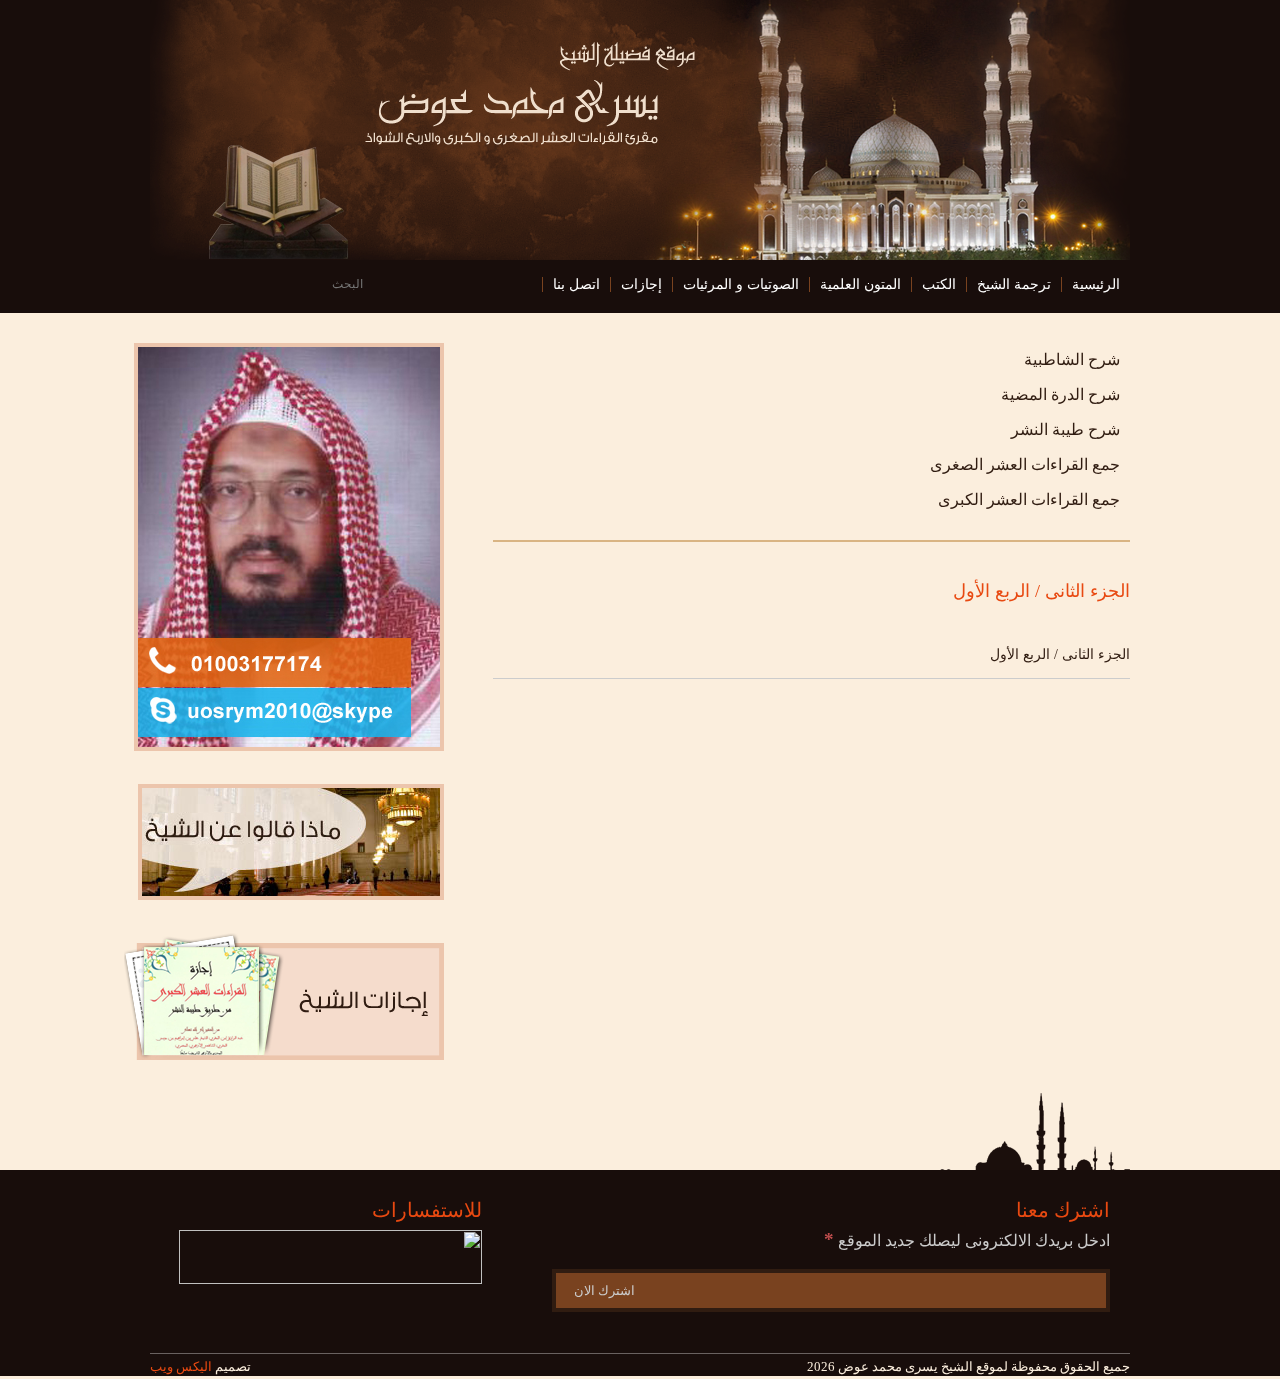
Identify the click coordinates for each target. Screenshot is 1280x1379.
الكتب (939, 284)
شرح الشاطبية (1072, 359)
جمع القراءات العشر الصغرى (1025, 464)
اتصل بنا (576, 284)
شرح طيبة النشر (1065, 429)
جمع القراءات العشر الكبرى (1029, 499)
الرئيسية (1096, 284)
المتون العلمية (860, 284)
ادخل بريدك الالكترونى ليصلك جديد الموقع (967, 1240)
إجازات (641, 284)
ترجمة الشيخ (1014, 284)
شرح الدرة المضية (1060, 394)
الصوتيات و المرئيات (741, 284)
